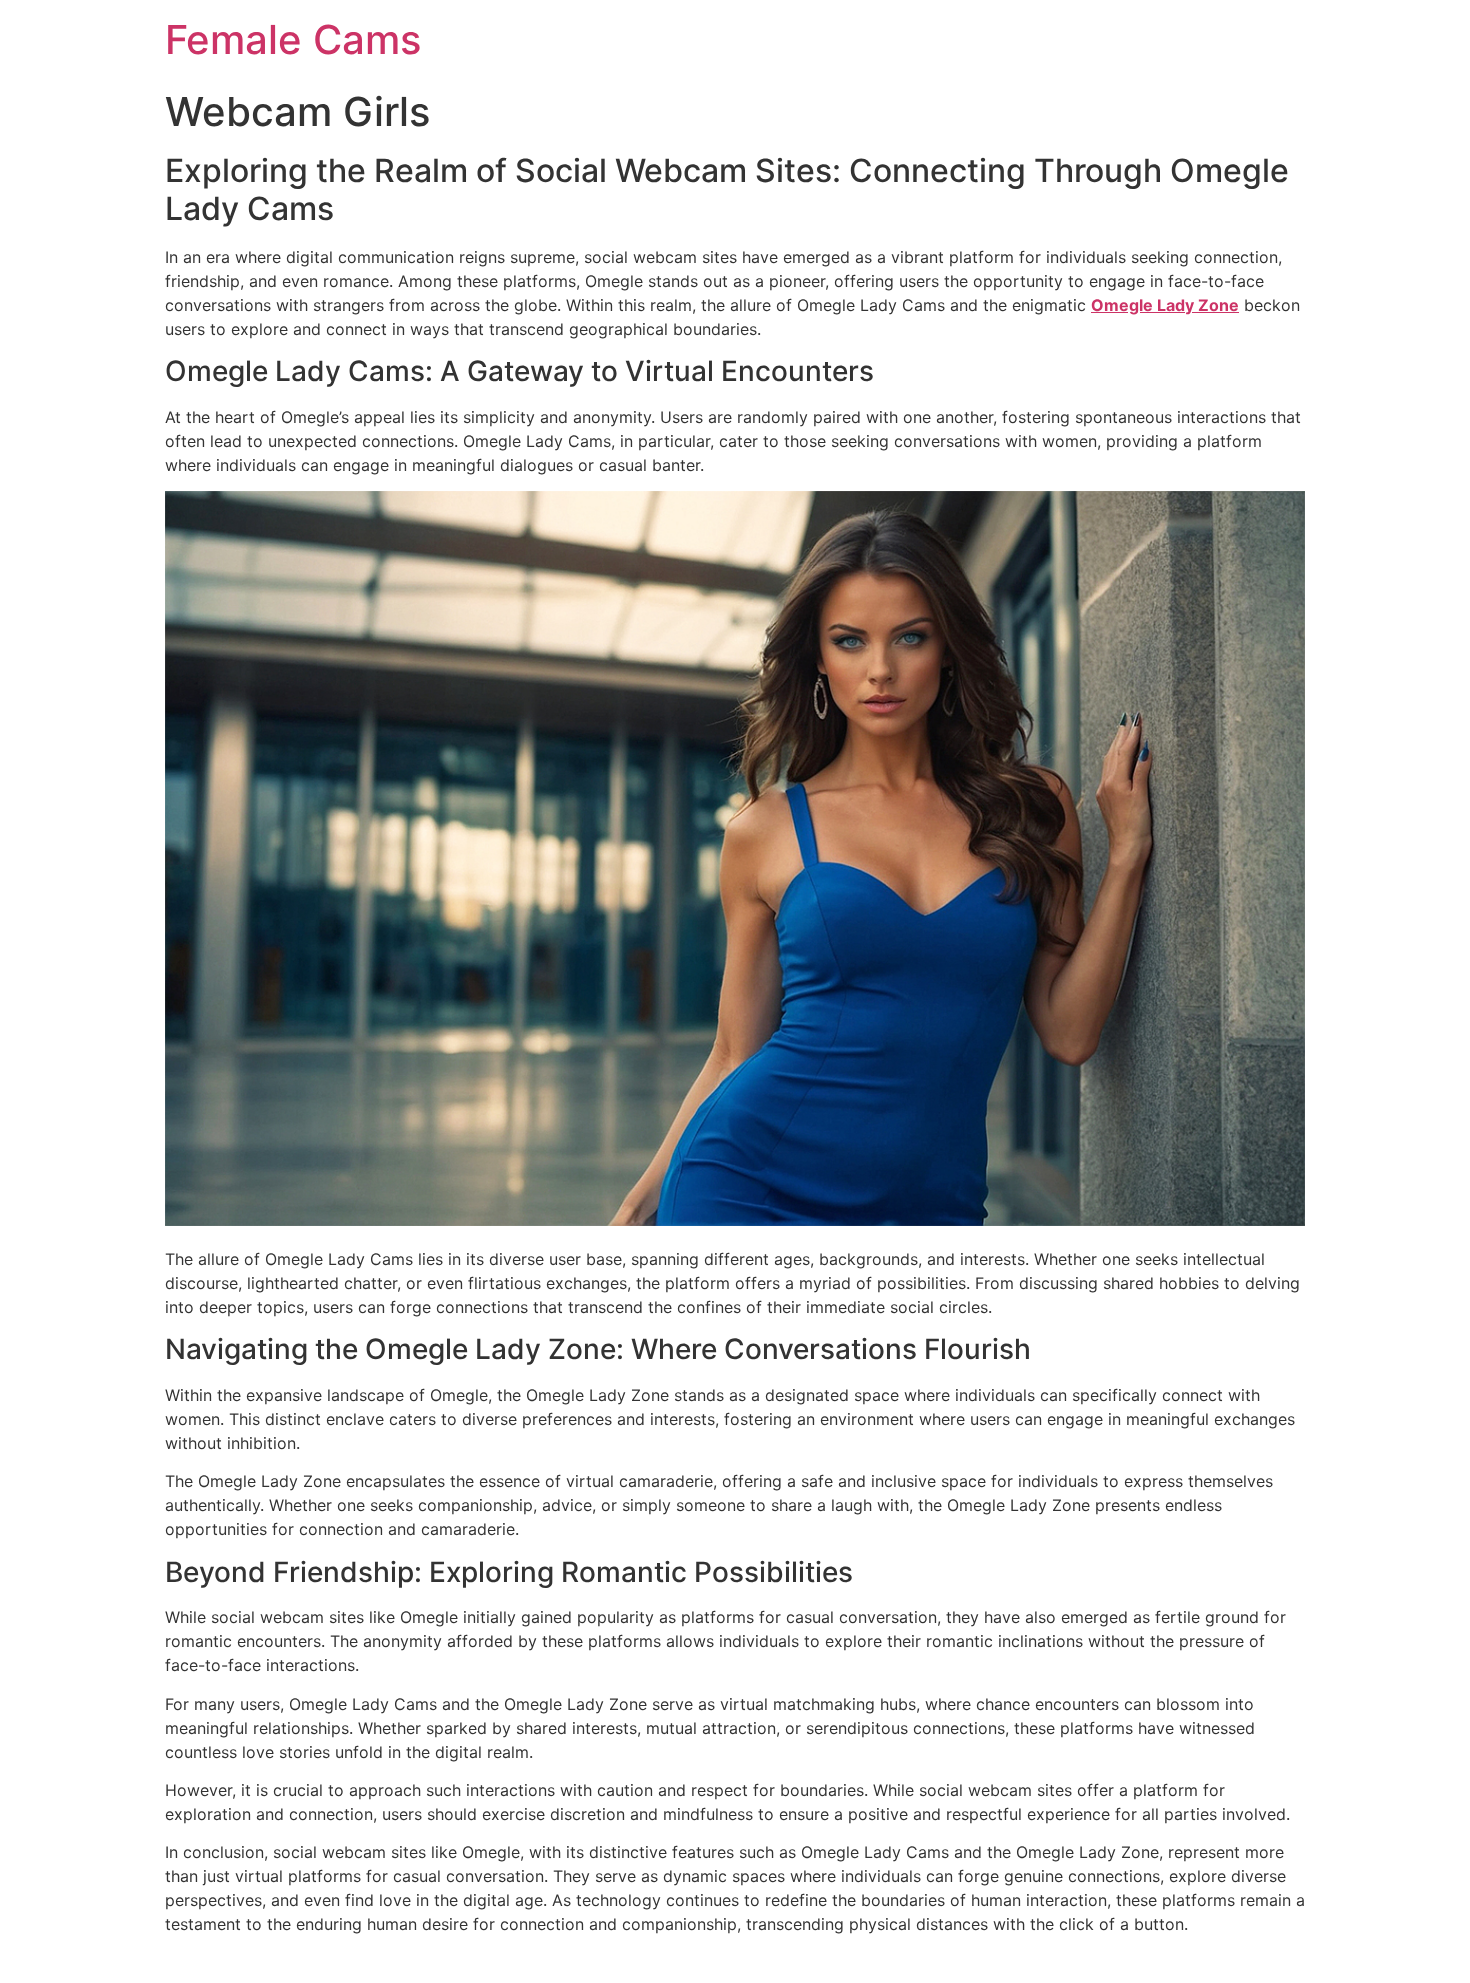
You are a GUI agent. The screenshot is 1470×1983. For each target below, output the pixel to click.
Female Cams (293, 39)
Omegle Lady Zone (1165, 305)
